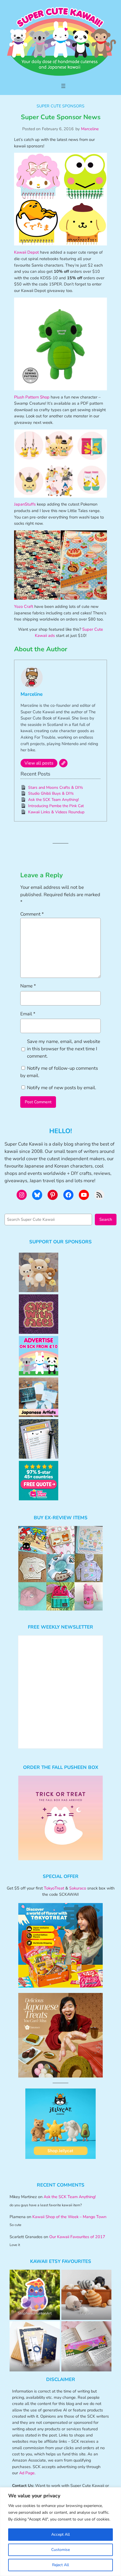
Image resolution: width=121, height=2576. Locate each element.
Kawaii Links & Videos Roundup (56, 812)
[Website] (63, 763)
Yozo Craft (24, 606)
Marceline (90, 129)
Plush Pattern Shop (32, 397)
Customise (60, 2550)
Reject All (60, 2565)
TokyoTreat (54, 1888)
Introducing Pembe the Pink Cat (56, 806)
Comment (32, 914)
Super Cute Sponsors (60, 106)
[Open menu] (63, 86)
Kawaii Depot (26, 252)
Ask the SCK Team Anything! (53, 800)
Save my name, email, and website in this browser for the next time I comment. (64, 1049)
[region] (60, 2532)
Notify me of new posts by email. (62, 1088)
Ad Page (27, 2473)
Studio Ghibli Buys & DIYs (51, 793)
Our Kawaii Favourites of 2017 (77, 2237)
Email (28, 1014)
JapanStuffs (25, 504)
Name (28, 986)
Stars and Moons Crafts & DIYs (56, 788)
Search (106, 1219)
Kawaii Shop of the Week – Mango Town (69, 2217)
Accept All (60, 2534)
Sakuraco (78, 1888)
